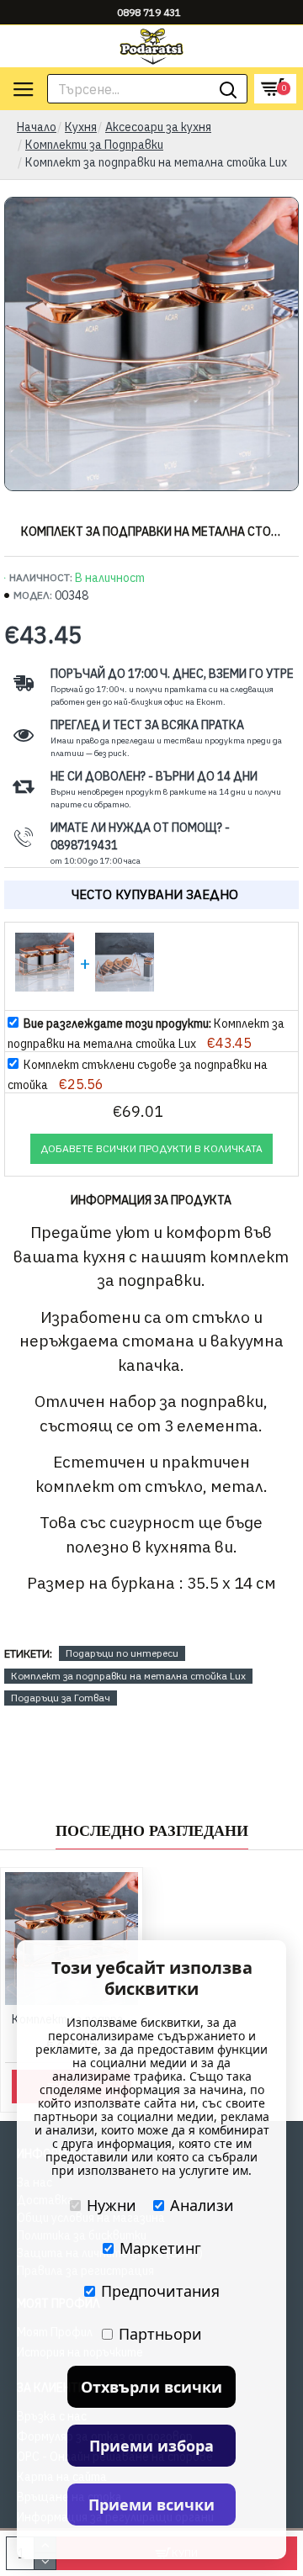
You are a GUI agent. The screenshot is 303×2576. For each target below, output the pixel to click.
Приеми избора (151, 2446)
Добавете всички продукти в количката (151, 1148)
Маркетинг (160, 2248)
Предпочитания (160, 2291)
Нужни (112, 2205)
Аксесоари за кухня (158, 127)
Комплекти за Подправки (94, 145)
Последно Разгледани (152, 1831)
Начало (37, 127)
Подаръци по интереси (122, 1653)
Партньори (160, 2334)
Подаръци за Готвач (61, 1698)
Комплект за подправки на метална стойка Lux (128, 1676)
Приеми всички (151, 2505)
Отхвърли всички (151, 2387)
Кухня (81, 127)
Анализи (202, 2205)
